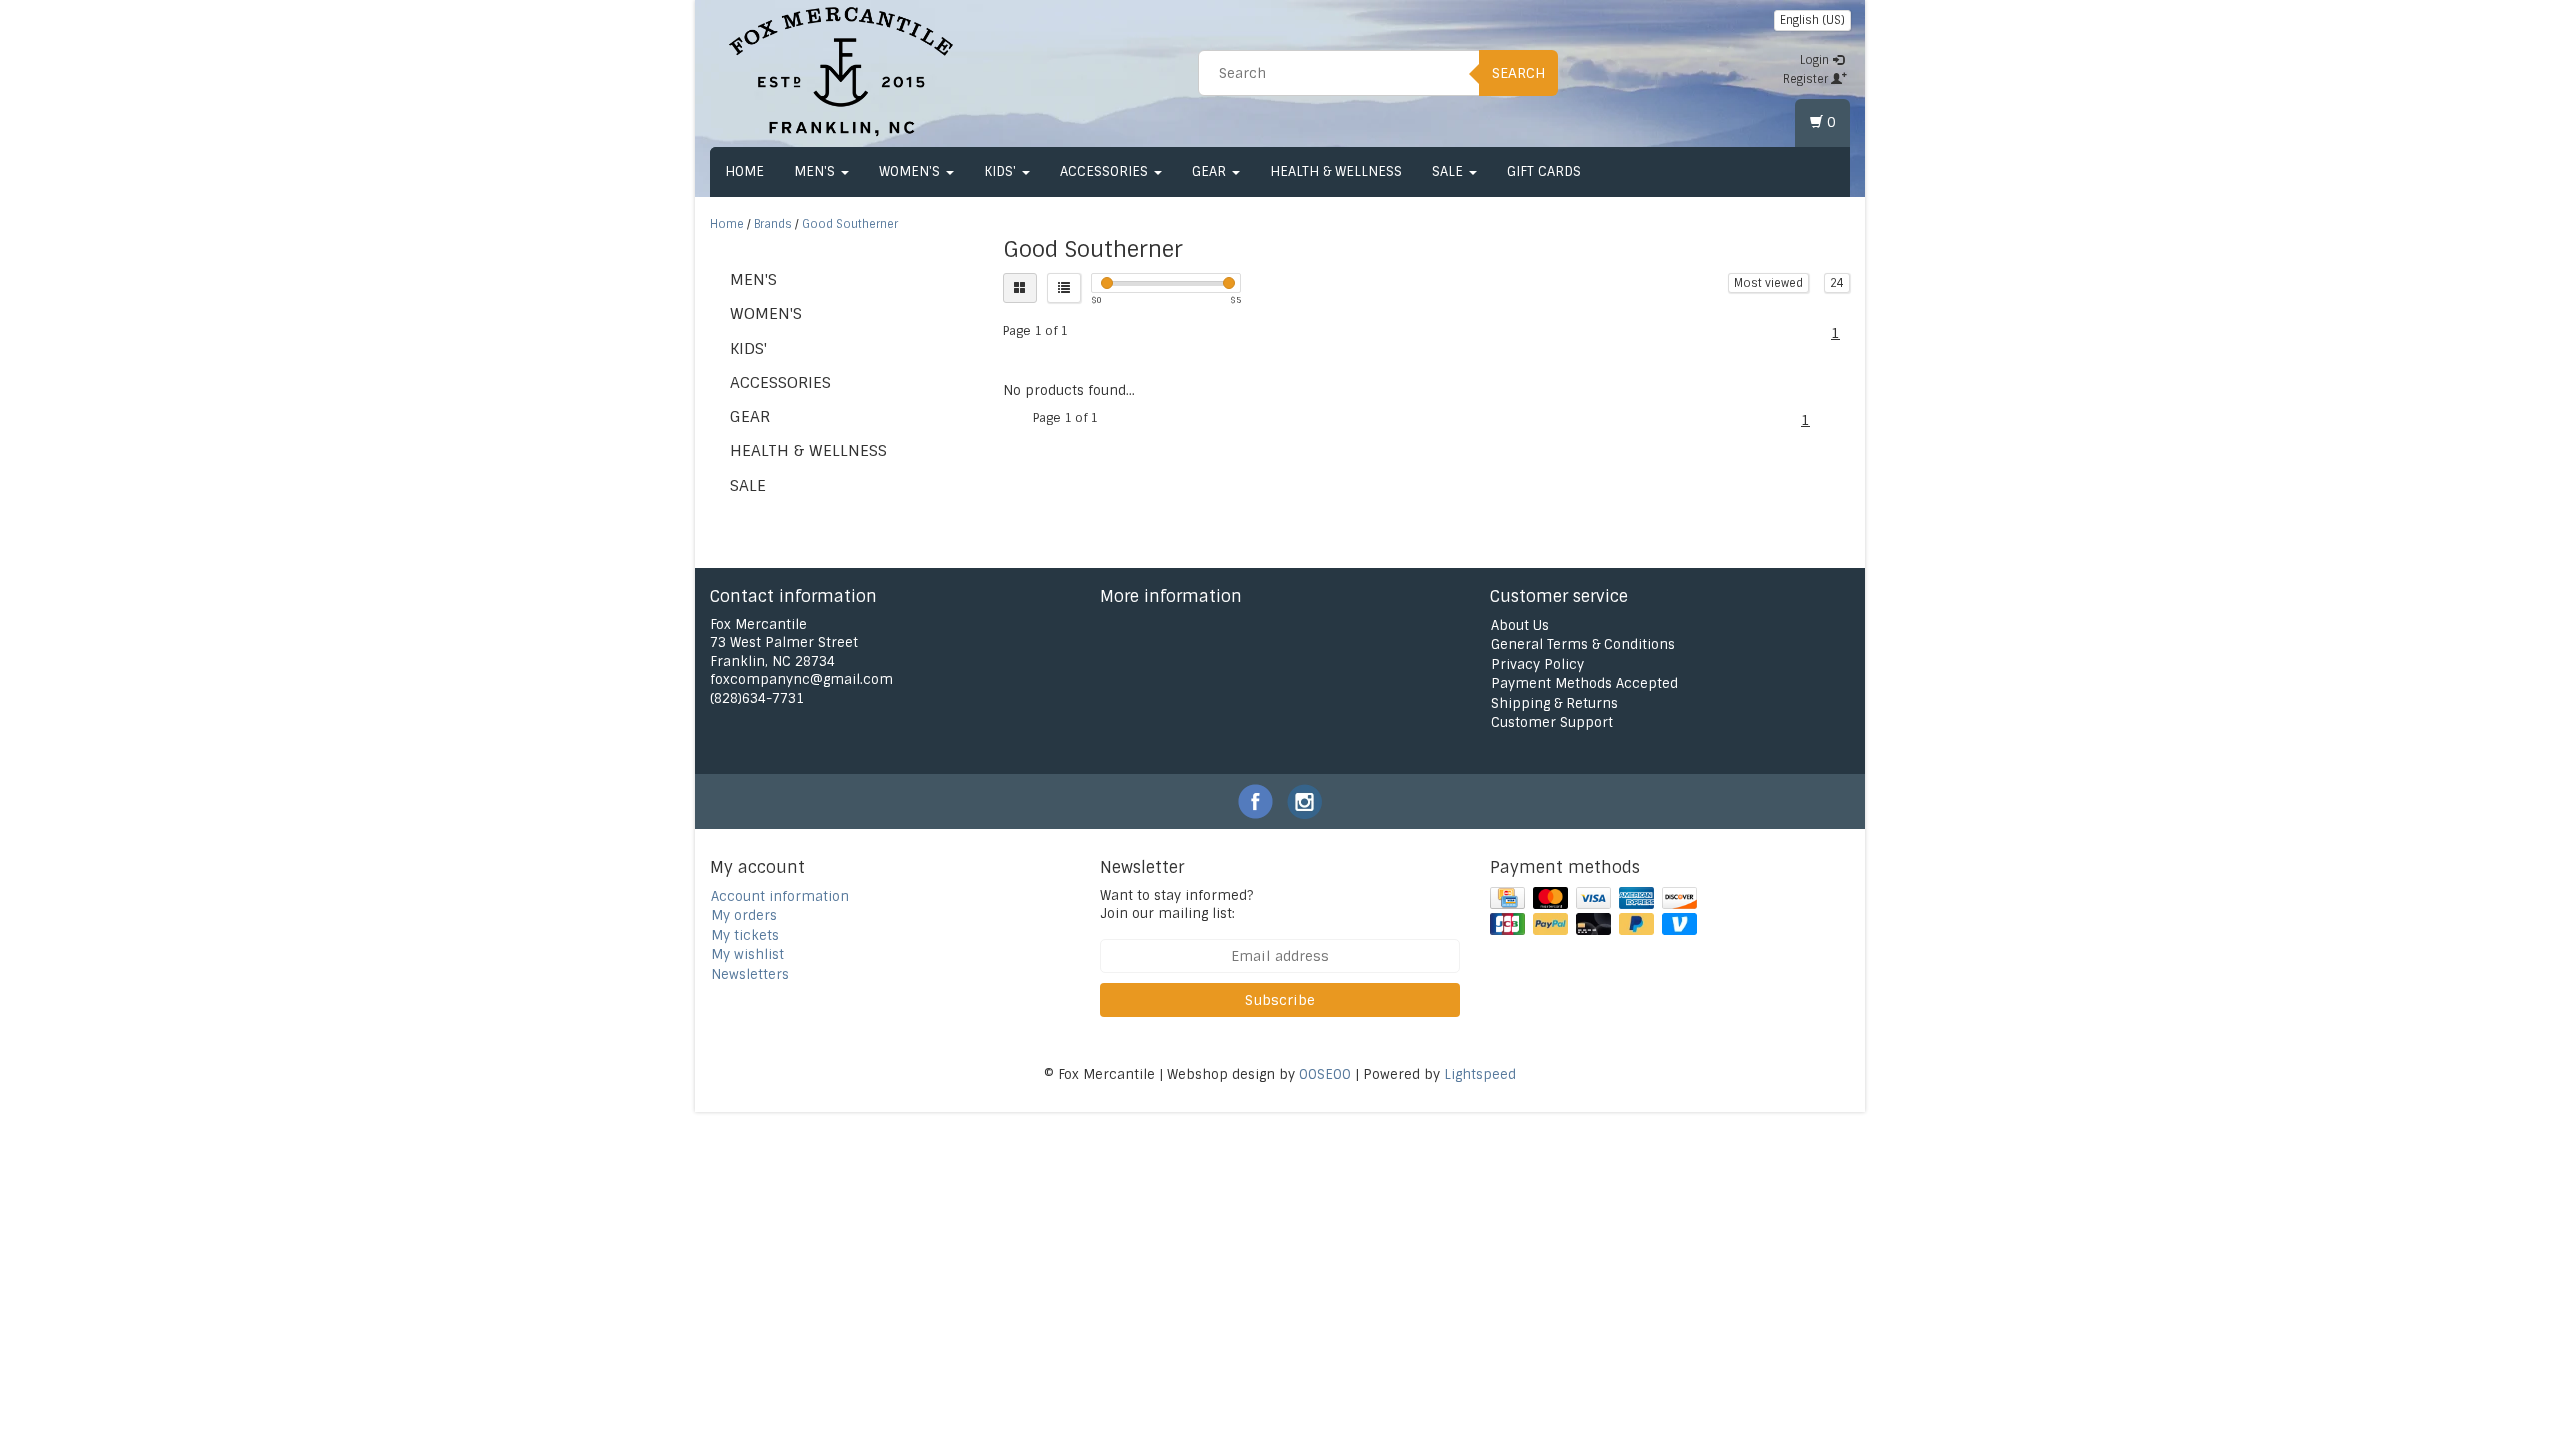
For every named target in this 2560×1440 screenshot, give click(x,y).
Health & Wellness (1336, 171)
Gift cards (1544, 171)
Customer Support (1552, 722)
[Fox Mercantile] (841, 70)
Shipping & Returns (1554, 703)
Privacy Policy (1537, 664)
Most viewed (1768, 283)
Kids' (1002, 171)
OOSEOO (1325, 1074)
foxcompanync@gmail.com (801, 679)
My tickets (745, 935)
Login (1816, 60)
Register (1807, 79)
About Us (1520, 625)
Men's (816, 171)
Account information (780, 896)
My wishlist (747, 954)
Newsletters (750, 974)
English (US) (1812, 20)
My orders (744, 915)
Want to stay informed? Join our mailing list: (1176, 905)
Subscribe (1280, 1000)
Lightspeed (1480, 1074)
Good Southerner (850, 224)
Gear (1211, 171)
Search (1518, 73)
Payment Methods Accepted (1584, 683)
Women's (911, 171)
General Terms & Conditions (1583, 644)
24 (1837, 283)
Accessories (1106, 171)
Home (744, 171)
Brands (773, 224)
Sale (1449, 171)
